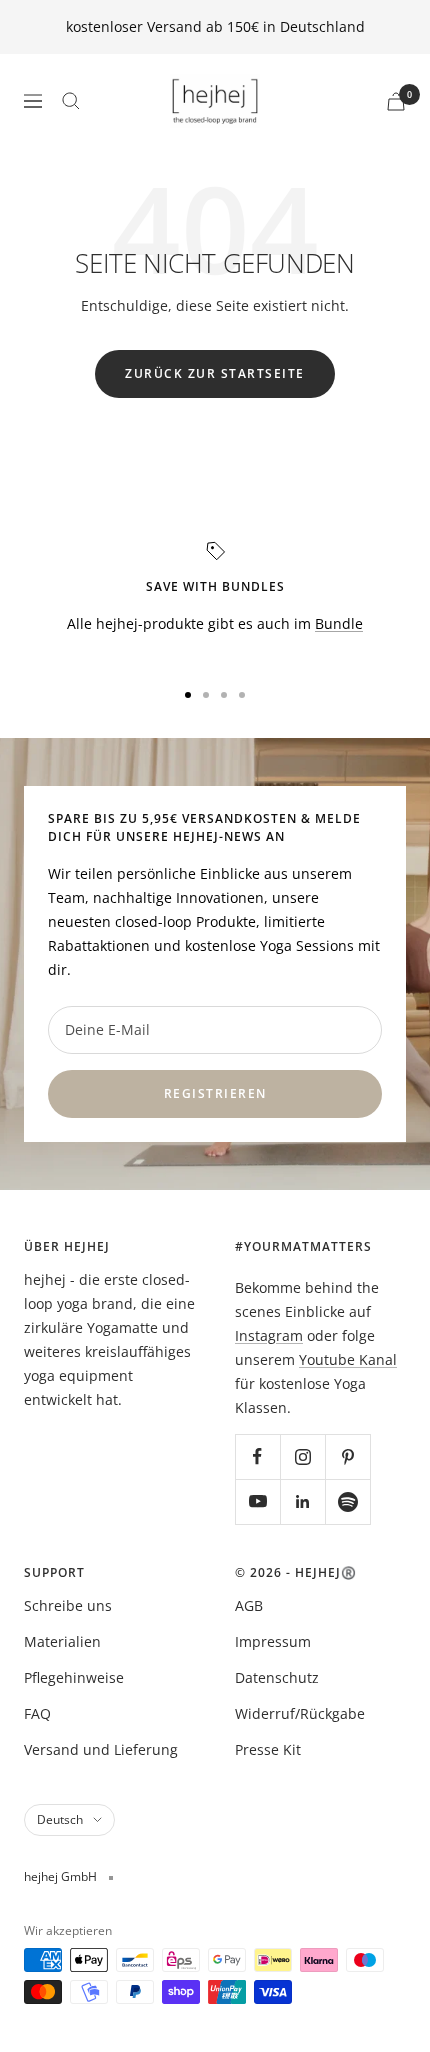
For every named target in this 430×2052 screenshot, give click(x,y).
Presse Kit (268, 1749)
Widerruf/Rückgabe (300, 1713)
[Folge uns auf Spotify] (347, 1501)
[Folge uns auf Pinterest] (347, 1456)
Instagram (269, 1335)
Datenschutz (277, 1677)
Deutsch (60, 1819)
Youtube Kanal (348, 1359)
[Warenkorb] (396, 101)
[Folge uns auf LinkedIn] (302, 1501)
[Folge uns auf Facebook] (257, 1456)
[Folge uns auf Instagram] (302, 1456)
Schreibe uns (68, 1605)
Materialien (62, 1641)
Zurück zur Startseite (215, 373)
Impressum (273, 1641)
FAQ (37, 1713)
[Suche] (71, 101)
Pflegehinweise (74, 1677)
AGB (249, 1605)
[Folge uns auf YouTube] (257, 1501)
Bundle (339, 623)
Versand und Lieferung (101, 1749)
